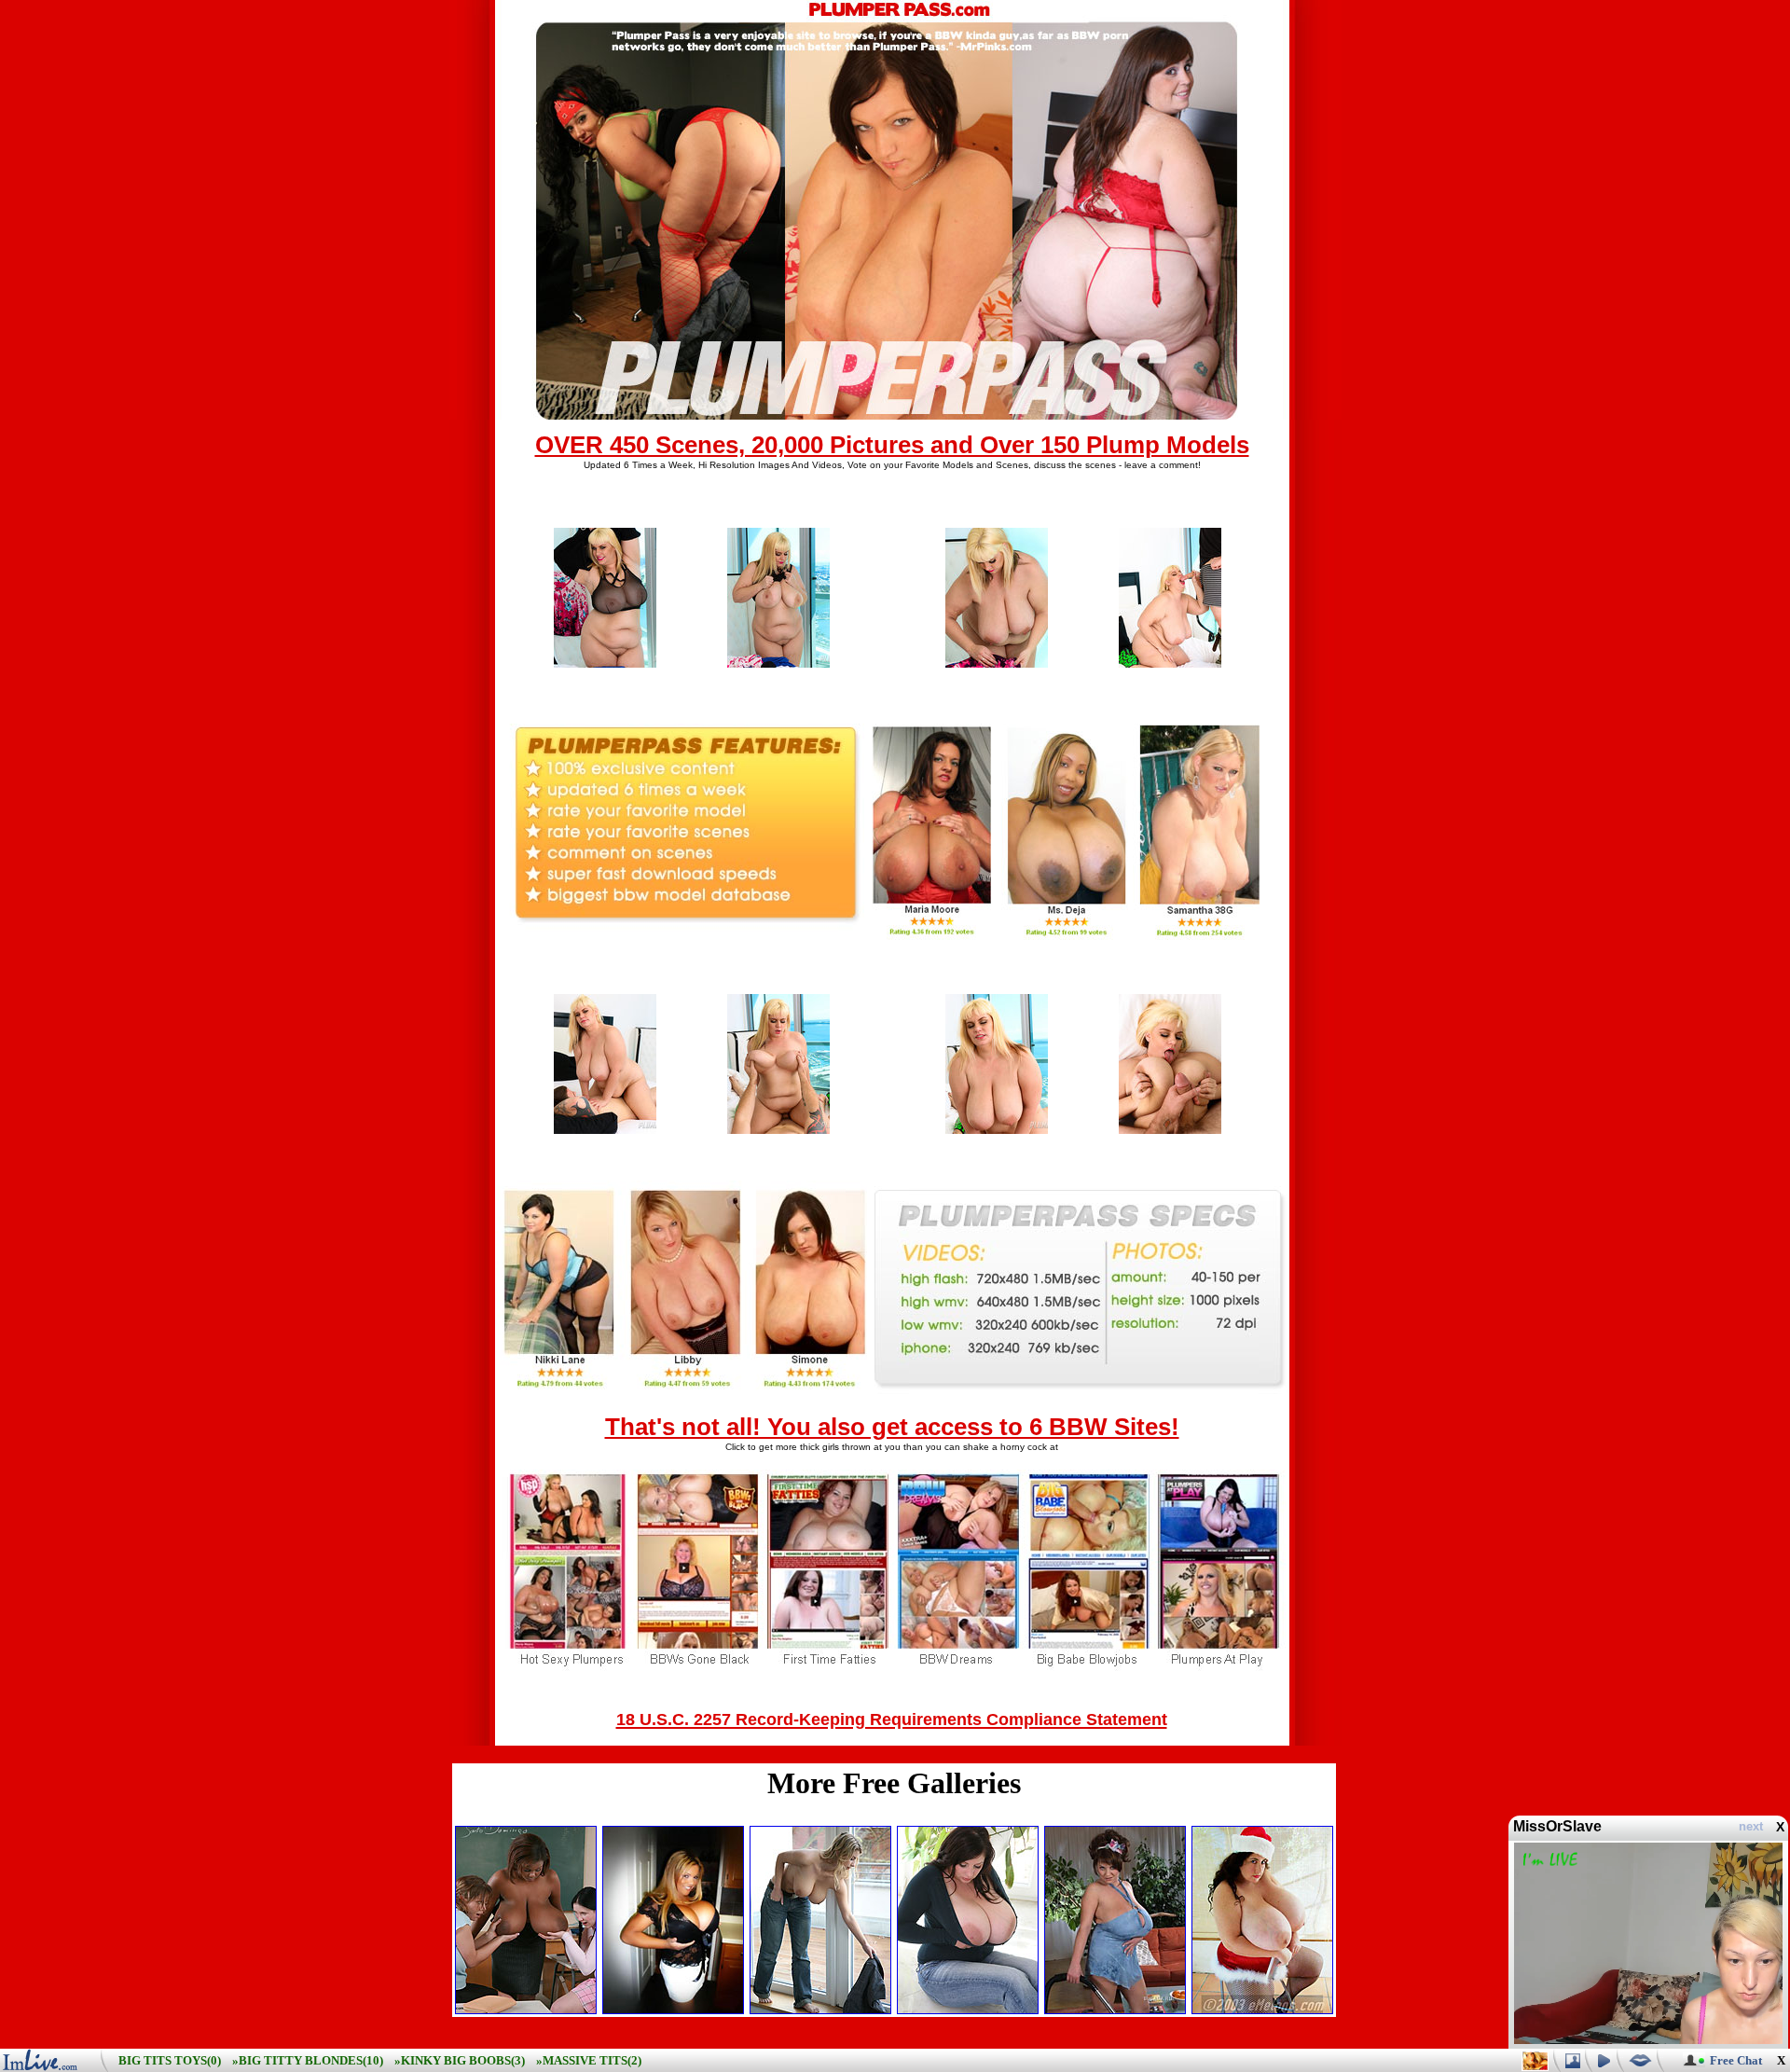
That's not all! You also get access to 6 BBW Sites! (892, 1427)
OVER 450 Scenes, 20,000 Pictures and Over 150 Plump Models (892, 445)
